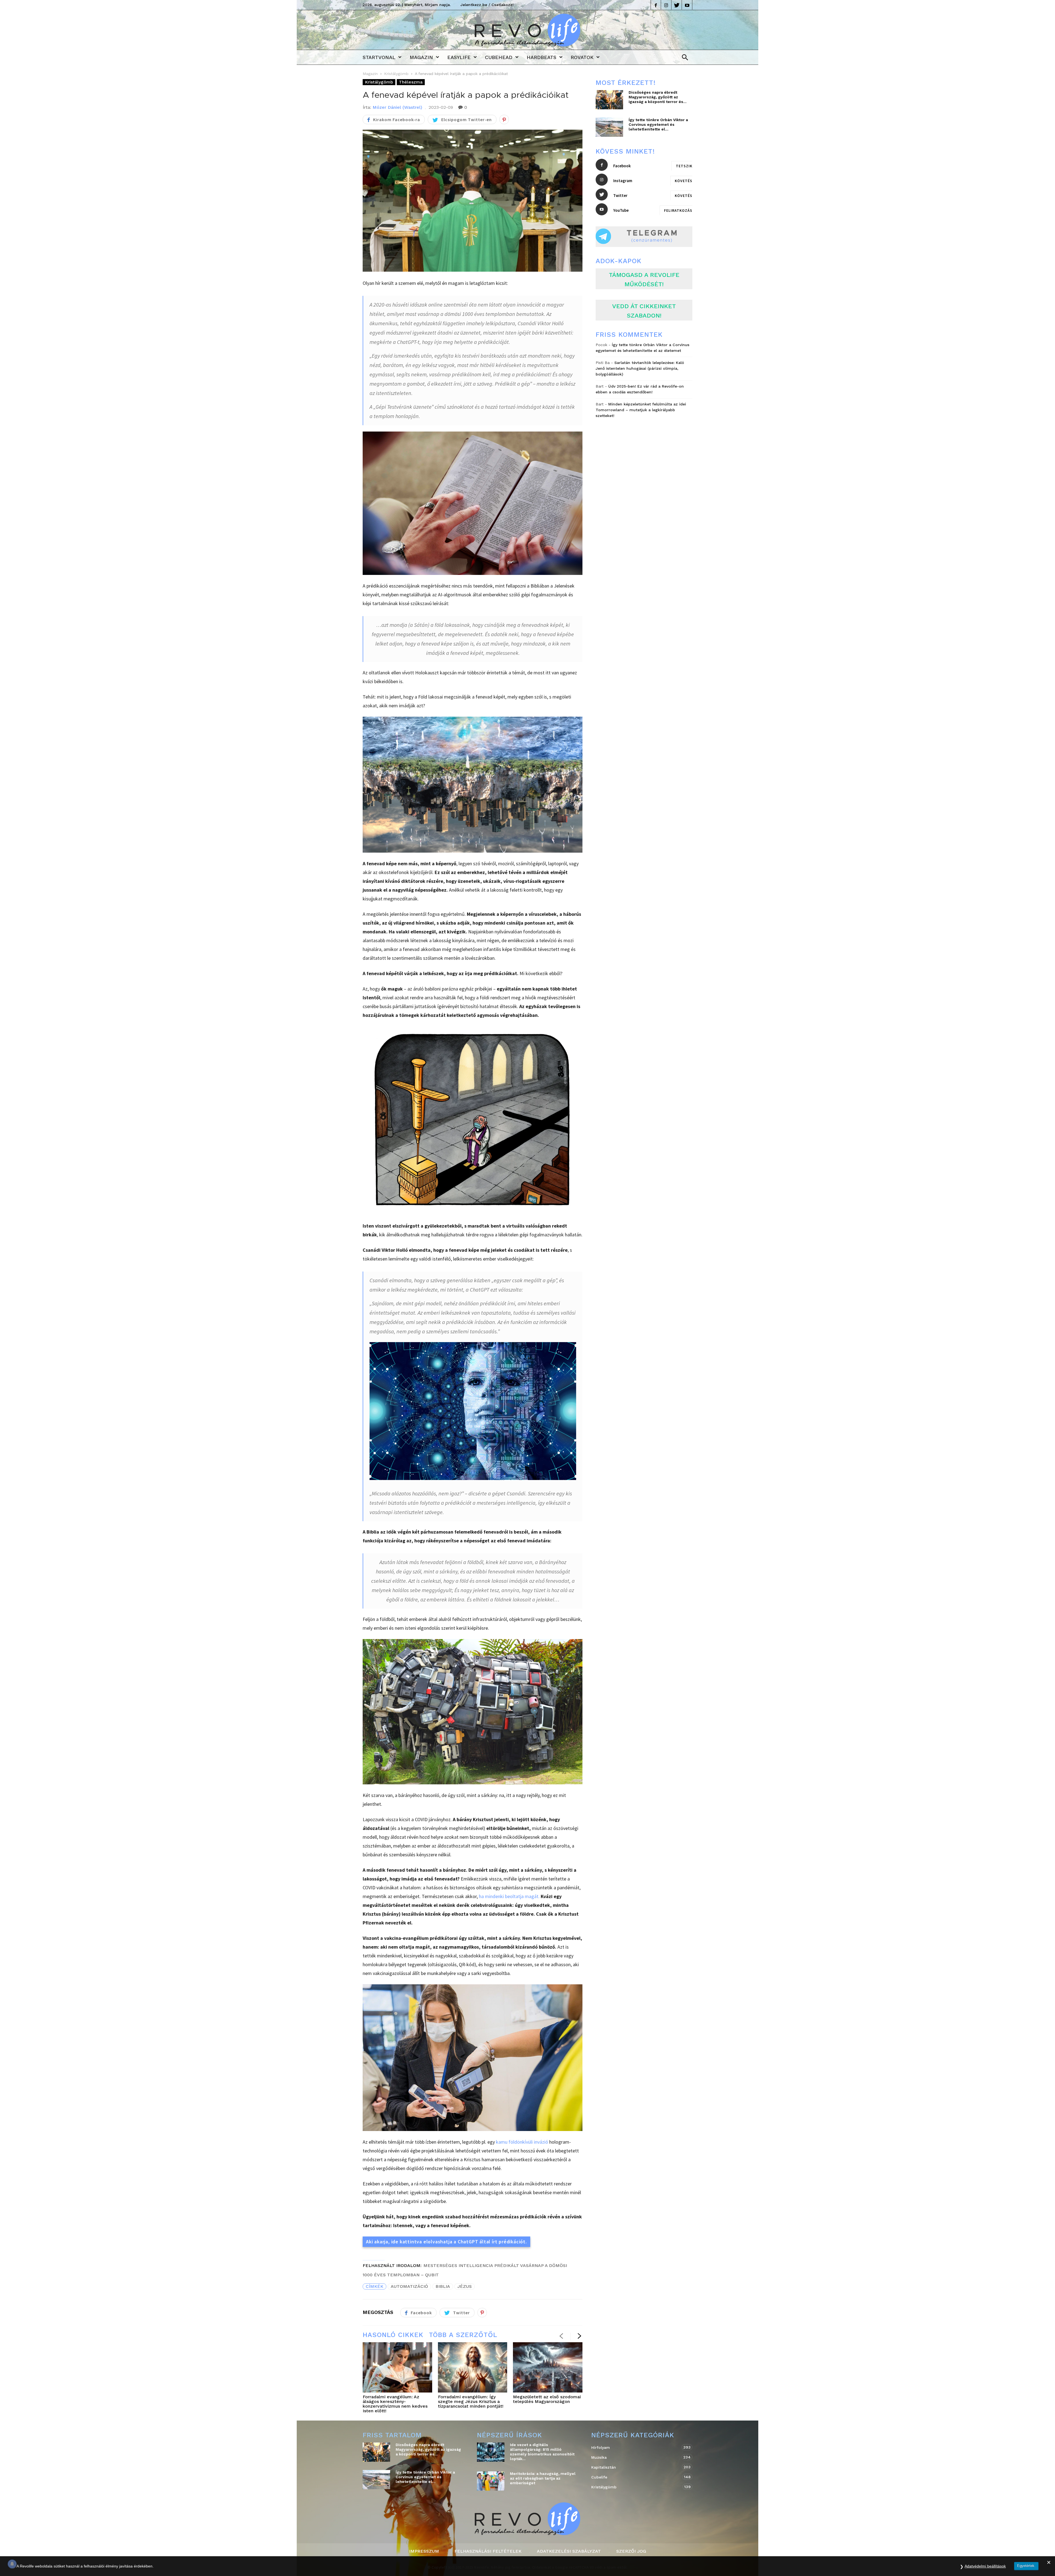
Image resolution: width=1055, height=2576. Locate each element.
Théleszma (411, 82)
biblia (443, 2286)
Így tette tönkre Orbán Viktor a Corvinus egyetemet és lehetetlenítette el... (658, 124)
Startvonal (379, 57)
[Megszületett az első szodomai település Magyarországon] (548, 2368)
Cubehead (499, 57)
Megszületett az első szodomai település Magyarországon (547, 2399)
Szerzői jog (631, 2551)
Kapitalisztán (636, 2467)
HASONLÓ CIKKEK (393, 2335)
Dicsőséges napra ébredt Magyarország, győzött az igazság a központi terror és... (658, 97)
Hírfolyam (636, 2447)
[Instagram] (666, 5)
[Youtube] (687, 5)
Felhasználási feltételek (488, 2551)
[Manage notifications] (12, 2564)
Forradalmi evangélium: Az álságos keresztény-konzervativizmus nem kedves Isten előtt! (395, 2404)
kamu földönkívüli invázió (522, 2142)
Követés (684, 181)
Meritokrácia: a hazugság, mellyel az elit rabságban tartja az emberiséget (543, 2478)
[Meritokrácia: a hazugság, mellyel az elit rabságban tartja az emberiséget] (491, 2481)
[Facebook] (656, 5)
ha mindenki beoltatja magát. (509, 1896)
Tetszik (684, 166)
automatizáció (409, 2286)
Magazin (421, 57)
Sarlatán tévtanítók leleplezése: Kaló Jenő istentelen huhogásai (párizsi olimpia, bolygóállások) (640, 368)
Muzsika (636, 2457)
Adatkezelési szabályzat (569, 2551)
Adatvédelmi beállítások (985, 2566)
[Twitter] (677, 5)
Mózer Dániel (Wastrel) (397, 107)
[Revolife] (527, 45)
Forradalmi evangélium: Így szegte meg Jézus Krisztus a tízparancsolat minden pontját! (471, 2401)
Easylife (459, 57)
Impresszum (424, 2551)
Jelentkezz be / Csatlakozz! (487, 5)
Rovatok (582, 57)
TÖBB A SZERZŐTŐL (463, 2335)
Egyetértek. (1026, 2566)
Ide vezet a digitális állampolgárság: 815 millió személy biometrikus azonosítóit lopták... (542, 2452)
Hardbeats (542, 57)
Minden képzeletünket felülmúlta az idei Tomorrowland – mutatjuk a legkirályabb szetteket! (641, 410)
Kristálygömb (396, 74)
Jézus (465, 2286)
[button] (683, 58)
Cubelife (636, 2477)
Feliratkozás (678, 210)
